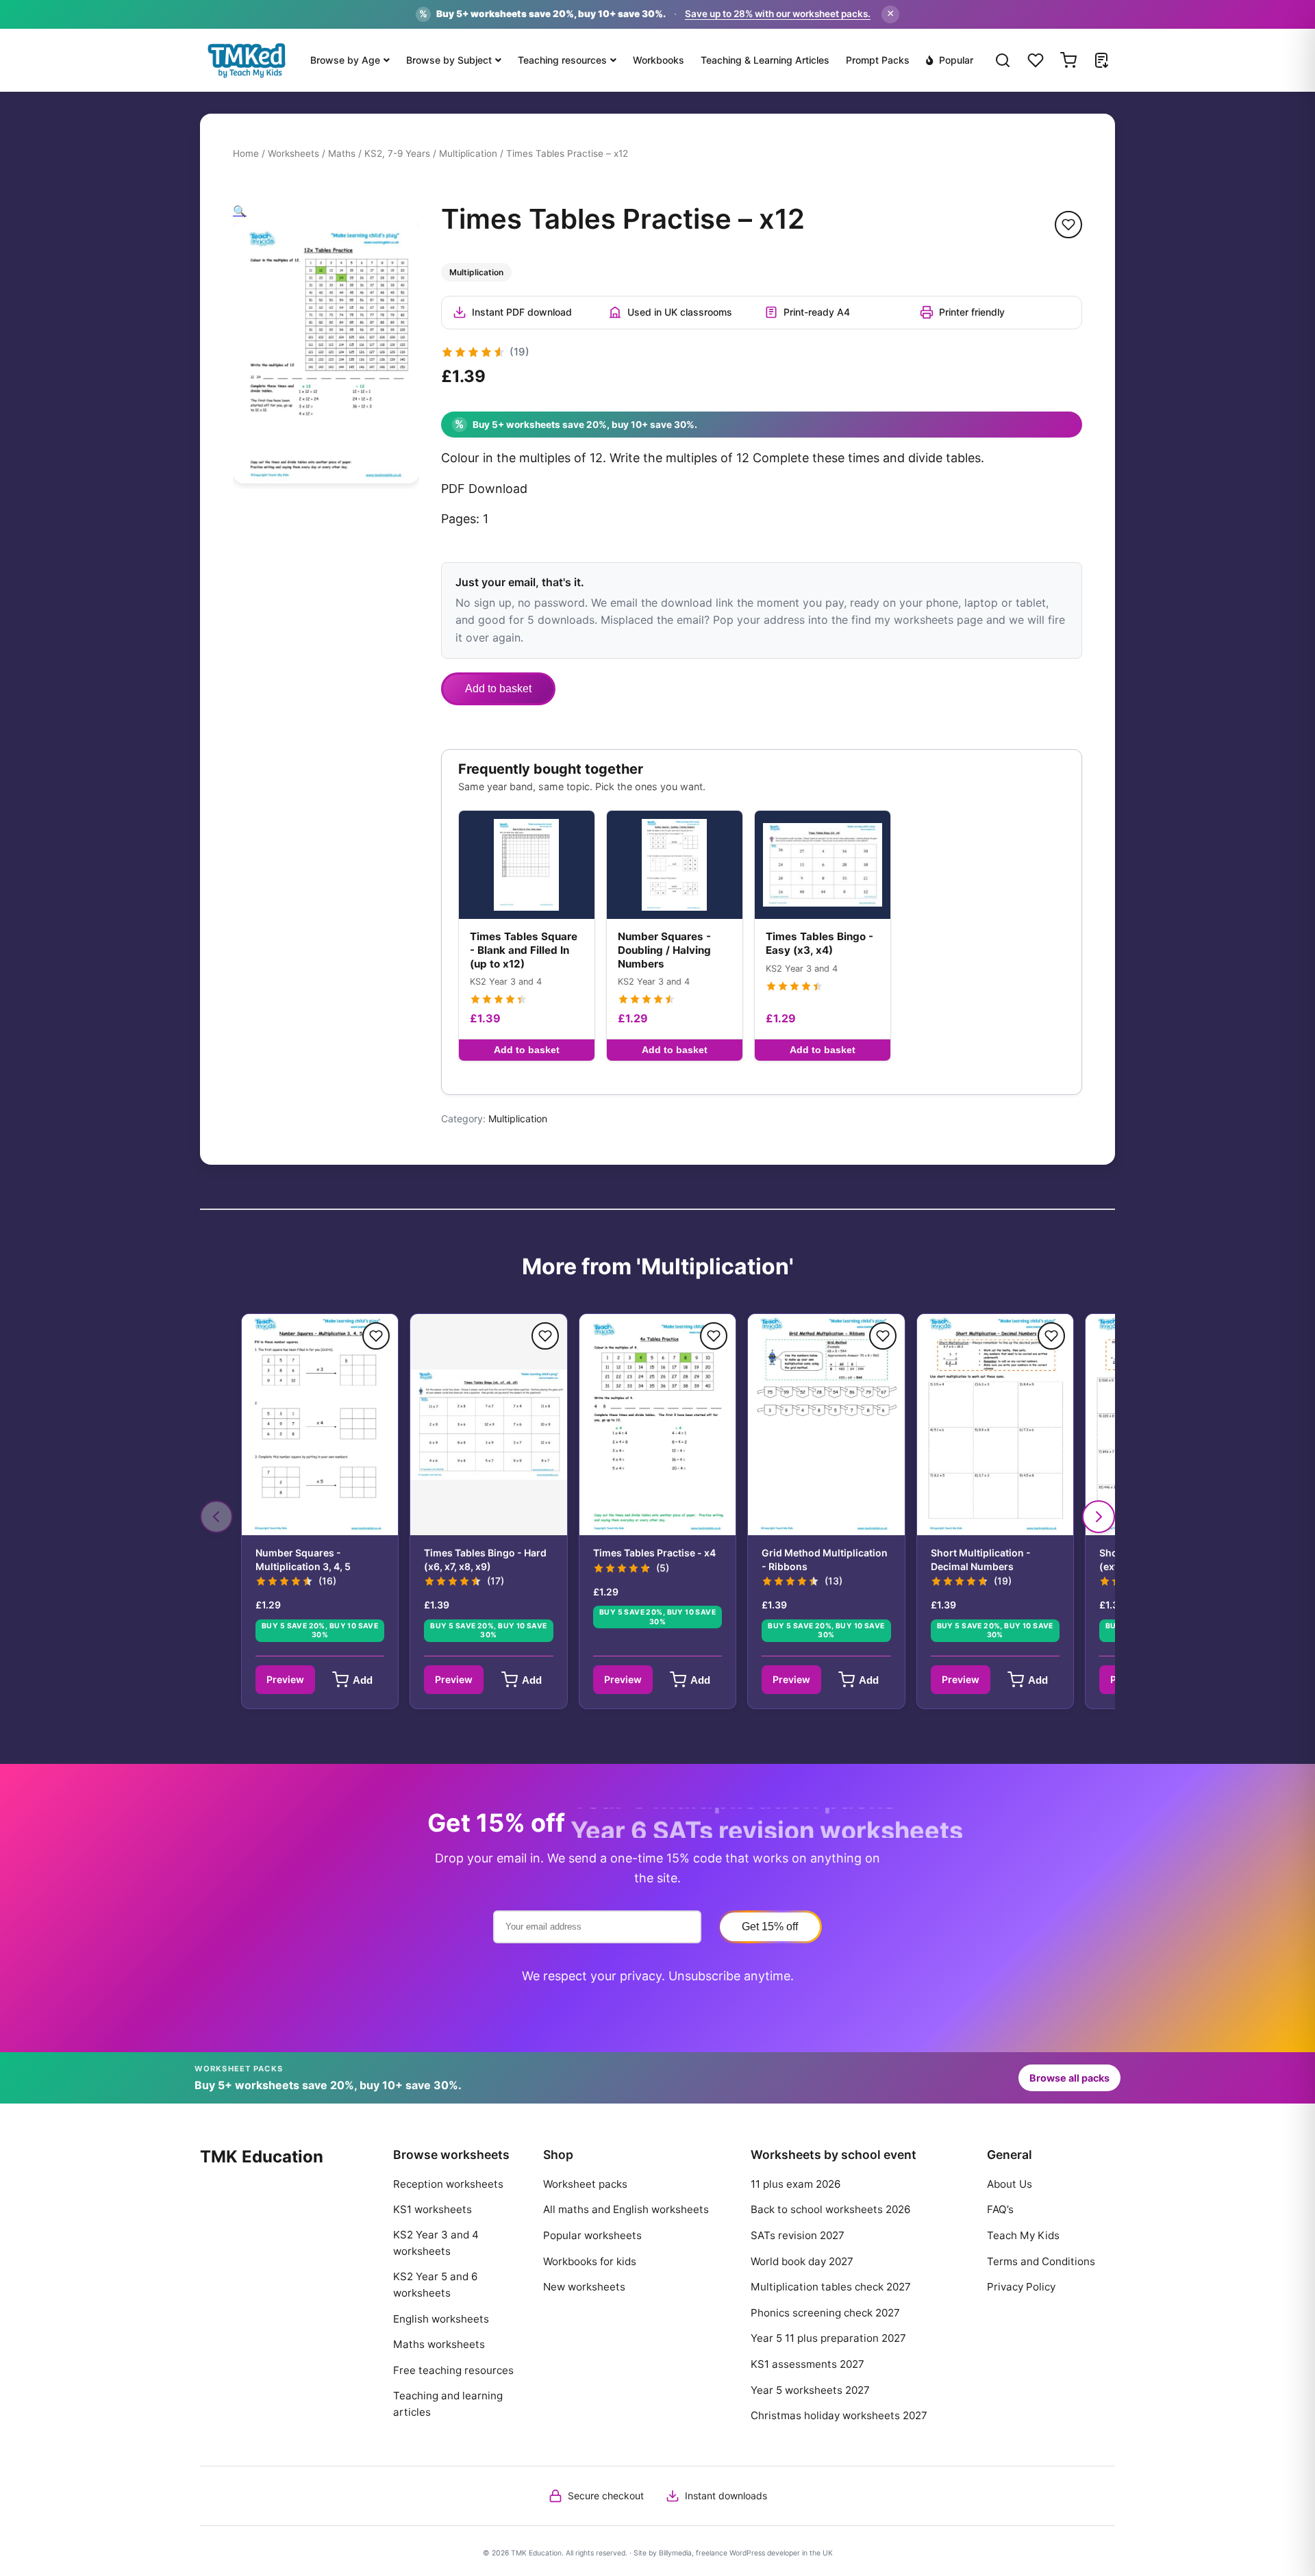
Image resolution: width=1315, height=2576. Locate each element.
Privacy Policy (1021, 2287)
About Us (1010, 2184)
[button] (240, 211)
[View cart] (1068, 60)
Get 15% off (770, 1927)
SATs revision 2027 (798, 2235)
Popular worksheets (592, 2235)
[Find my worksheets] (1101, 60)
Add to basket (498, 689)
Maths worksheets (439, 2344)
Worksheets (293, 153)
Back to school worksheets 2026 (830, 2209)
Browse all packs (1069, 2078)
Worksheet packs (585, 2184)
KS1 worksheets (433, 2209)
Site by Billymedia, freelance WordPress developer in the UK (733, 2553)
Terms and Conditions (1041, 2261)
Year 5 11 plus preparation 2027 (828, 2338)
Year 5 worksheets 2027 (810, 2390)
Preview (285, 1679)
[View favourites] (1036, 60)
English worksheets (441, 2319)
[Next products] (1099, 1517)
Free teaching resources (453, 2370)
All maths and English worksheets (626, 2209)
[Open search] (1003, 60)
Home (246, 153)
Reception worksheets (448, 2184)
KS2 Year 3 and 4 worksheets (436, 2243)
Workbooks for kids (590, 2261)
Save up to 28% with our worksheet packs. (778, 14)
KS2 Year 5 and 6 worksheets (435, 2285)
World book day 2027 (802, 2261)
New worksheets (584, 2287)
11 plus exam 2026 (796, 2184)
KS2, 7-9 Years (397, 153)
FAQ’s (1000, 2209)
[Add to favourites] (1068, 225)
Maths (342, 153)
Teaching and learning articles (448, 2404)
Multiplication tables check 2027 (831, 2287)
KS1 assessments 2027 (807, 2364)
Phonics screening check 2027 (825, 2313)
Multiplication (468, 153)
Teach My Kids (1023, 2235)
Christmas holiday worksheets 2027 (839, 2415)
